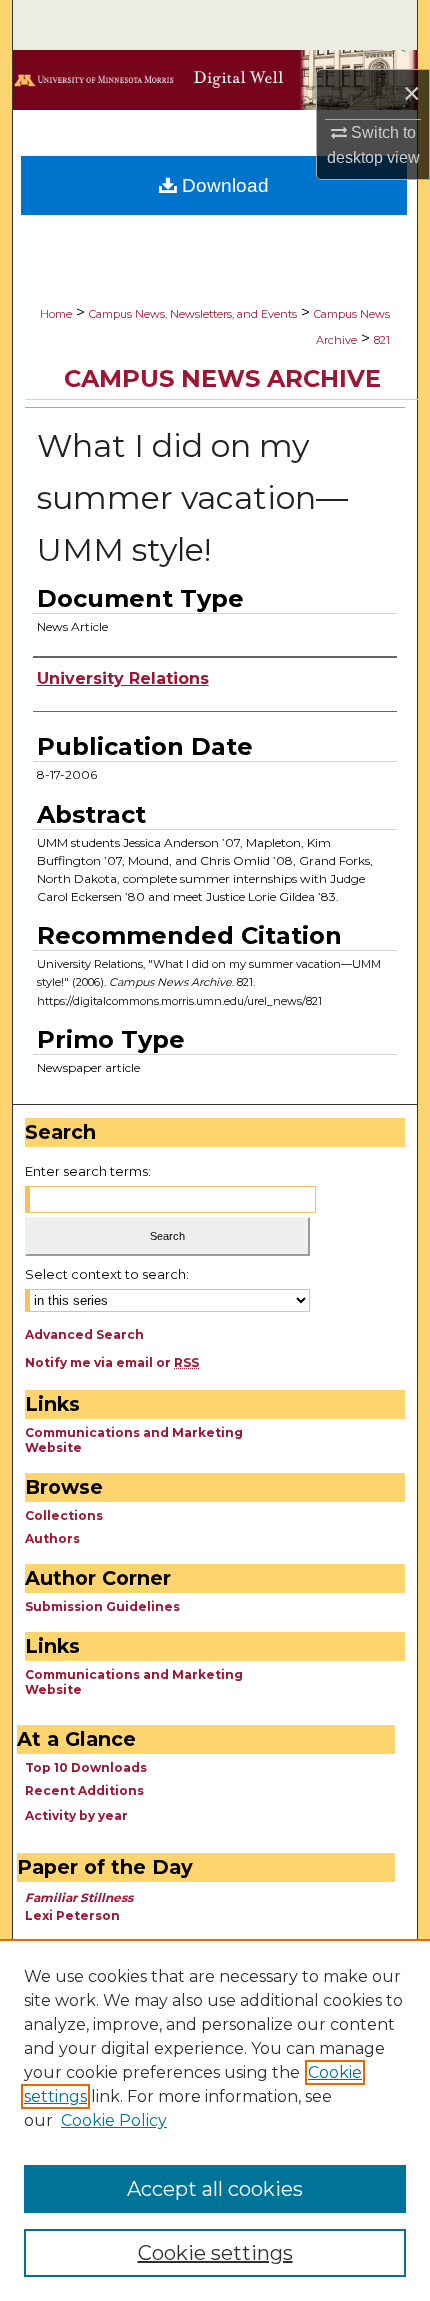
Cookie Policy (114, 2120)
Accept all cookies (215, 2189)
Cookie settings (215, 2253)
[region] (215, 2120)
